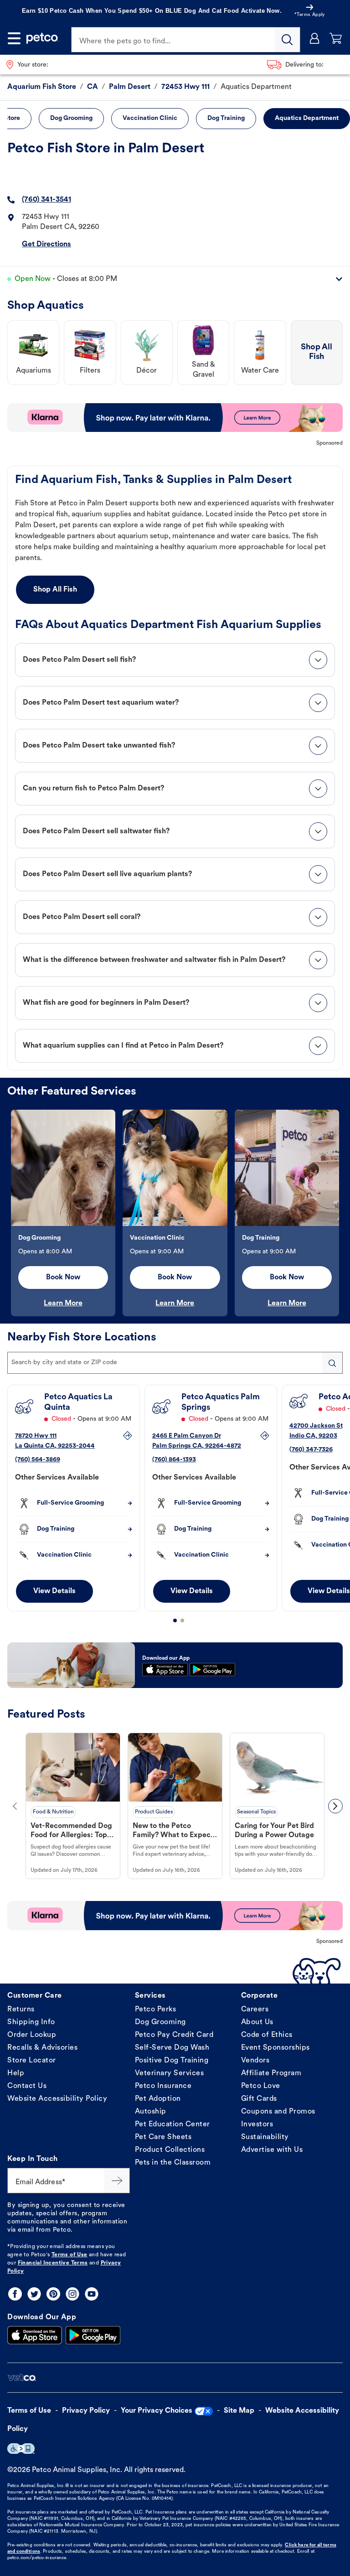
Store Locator (32, 2061)
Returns (21, 2010)
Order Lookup (32, 2035)
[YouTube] (92, 2294)
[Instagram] (72, 2294)
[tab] (175, 660)
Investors (257, 2124)
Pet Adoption (158, 2099)
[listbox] (175, 1213)
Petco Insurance (163, 2086)
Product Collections (170, 2150)
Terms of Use (69, 2255)
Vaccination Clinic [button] (150, 118)
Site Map (239, 2411)
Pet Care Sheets (163, 2137)
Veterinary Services (170, 2073)
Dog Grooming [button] (71, 118)
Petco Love (261, 2086)
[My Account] (315, 38)
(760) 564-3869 (38, 1460)
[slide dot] (175, 1620)
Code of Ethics (267, 2035)
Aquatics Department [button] (307, 118)
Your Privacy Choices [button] (157, 2411)
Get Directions (46, 244)
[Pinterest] (53, 2294)
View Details (54, 1591)
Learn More (63, 1304)
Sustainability (265, 2137)
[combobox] (175, 1363)
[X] (34, 2294)
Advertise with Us (272, 2150)
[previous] (15, 1806)
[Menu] (14, 38)
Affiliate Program (271, 2073)
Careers (255, 2010)
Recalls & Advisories (42, 2048)
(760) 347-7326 (311, 1450)
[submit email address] (117, 2181)
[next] (335, 1806)
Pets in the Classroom (173, 2163)
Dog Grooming (160, 2022)
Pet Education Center (172, 2124)
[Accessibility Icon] (21, 2449)
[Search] (288, 40)
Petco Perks (156, 2010)
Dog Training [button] (226, 118)
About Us (257, 2022)
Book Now (63, 1278)
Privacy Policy (86, 2411)
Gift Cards (259, 2099)
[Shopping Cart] (336, 38)
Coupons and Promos (278, 2112)
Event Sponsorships (275, 2048)
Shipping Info (31, 2022)
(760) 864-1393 (174, 1460)
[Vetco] (22, 2378)
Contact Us (27, 2086)
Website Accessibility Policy (57, 2099)
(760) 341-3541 (46, 200)
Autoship (151, 2112)
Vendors (255, 2061)
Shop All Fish (55, 590)
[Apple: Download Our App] (35, 2335)
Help (16, 2073)
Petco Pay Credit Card (174, 2035)
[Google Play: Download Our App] (93, 2335)
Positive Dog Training (172, 2061)
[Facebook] (15, 2294)
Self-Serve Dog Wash (172, 2048)
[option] (63, 1213)
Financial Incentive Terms (53, 2263)
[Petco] (42, 38)
